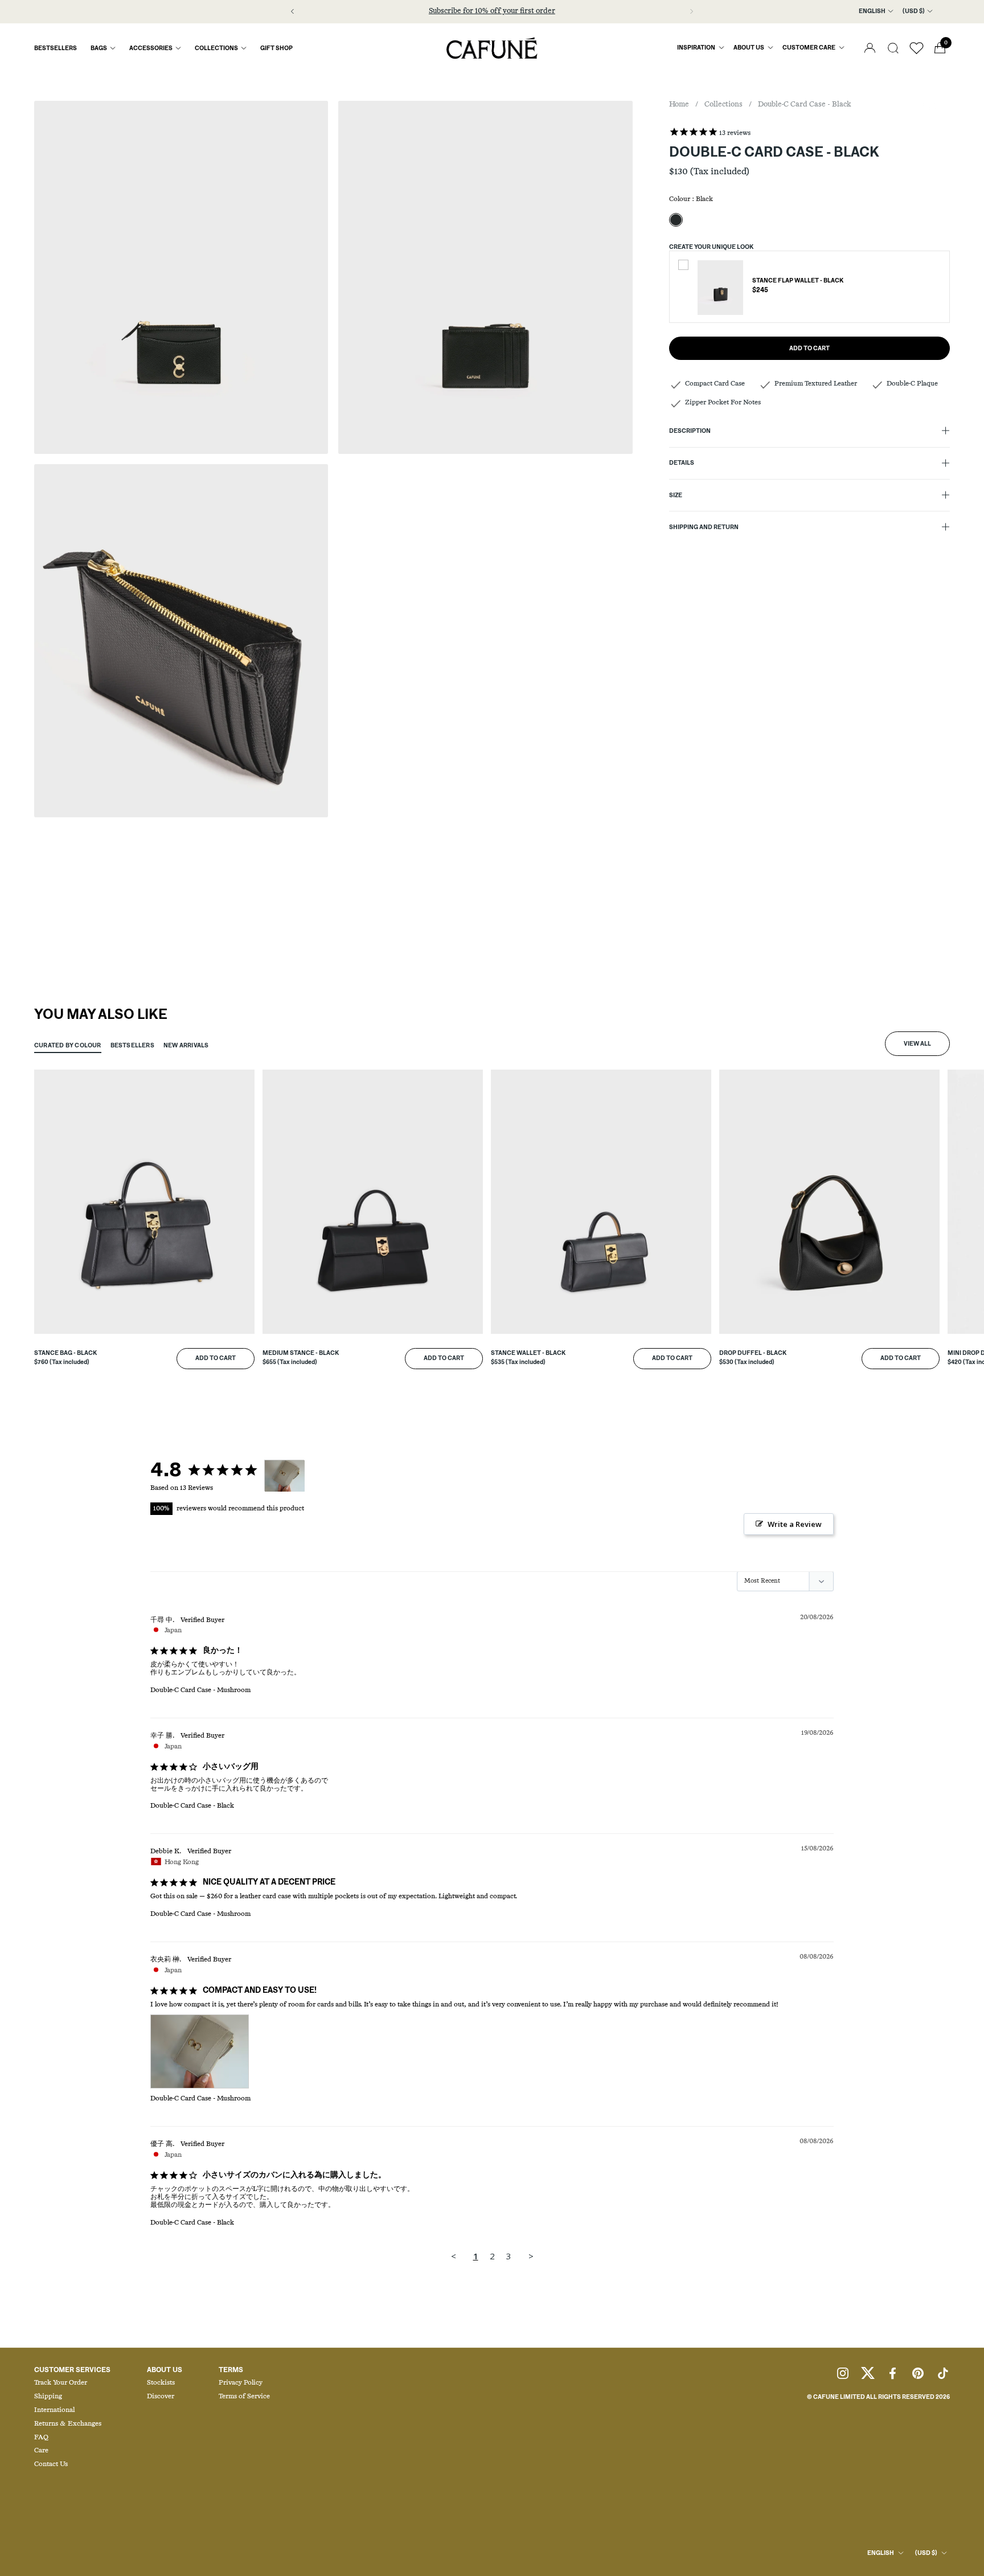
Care (41, 2451)
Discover (161, 2397)
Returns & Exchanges (68, 2424)
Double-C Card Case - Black (192, 1806)
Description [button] (690, 432)
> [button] (531, 2256)
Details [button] (682, 464)
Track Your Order (61, 2383)
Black (676, 220)
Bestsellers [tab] (132, 1046)
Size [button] (676, 495)
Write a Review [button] (795, 1524)
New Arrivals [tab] (186, 1046)
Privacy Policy (241, 2383)
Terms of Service (244, 2397)
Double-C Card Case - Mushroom (200, 1690)
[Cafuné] (492, 48)
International (54, 2410)
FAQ (41, 2438)
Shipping (48, 2397)
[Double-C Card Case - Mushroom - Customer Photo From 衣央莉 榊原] (285, 1476)
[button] (893, 48)
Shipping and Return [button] (704, 527)
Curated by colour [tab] (68, 1046)
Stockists (161, 2383)
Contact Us (51, 2464)
